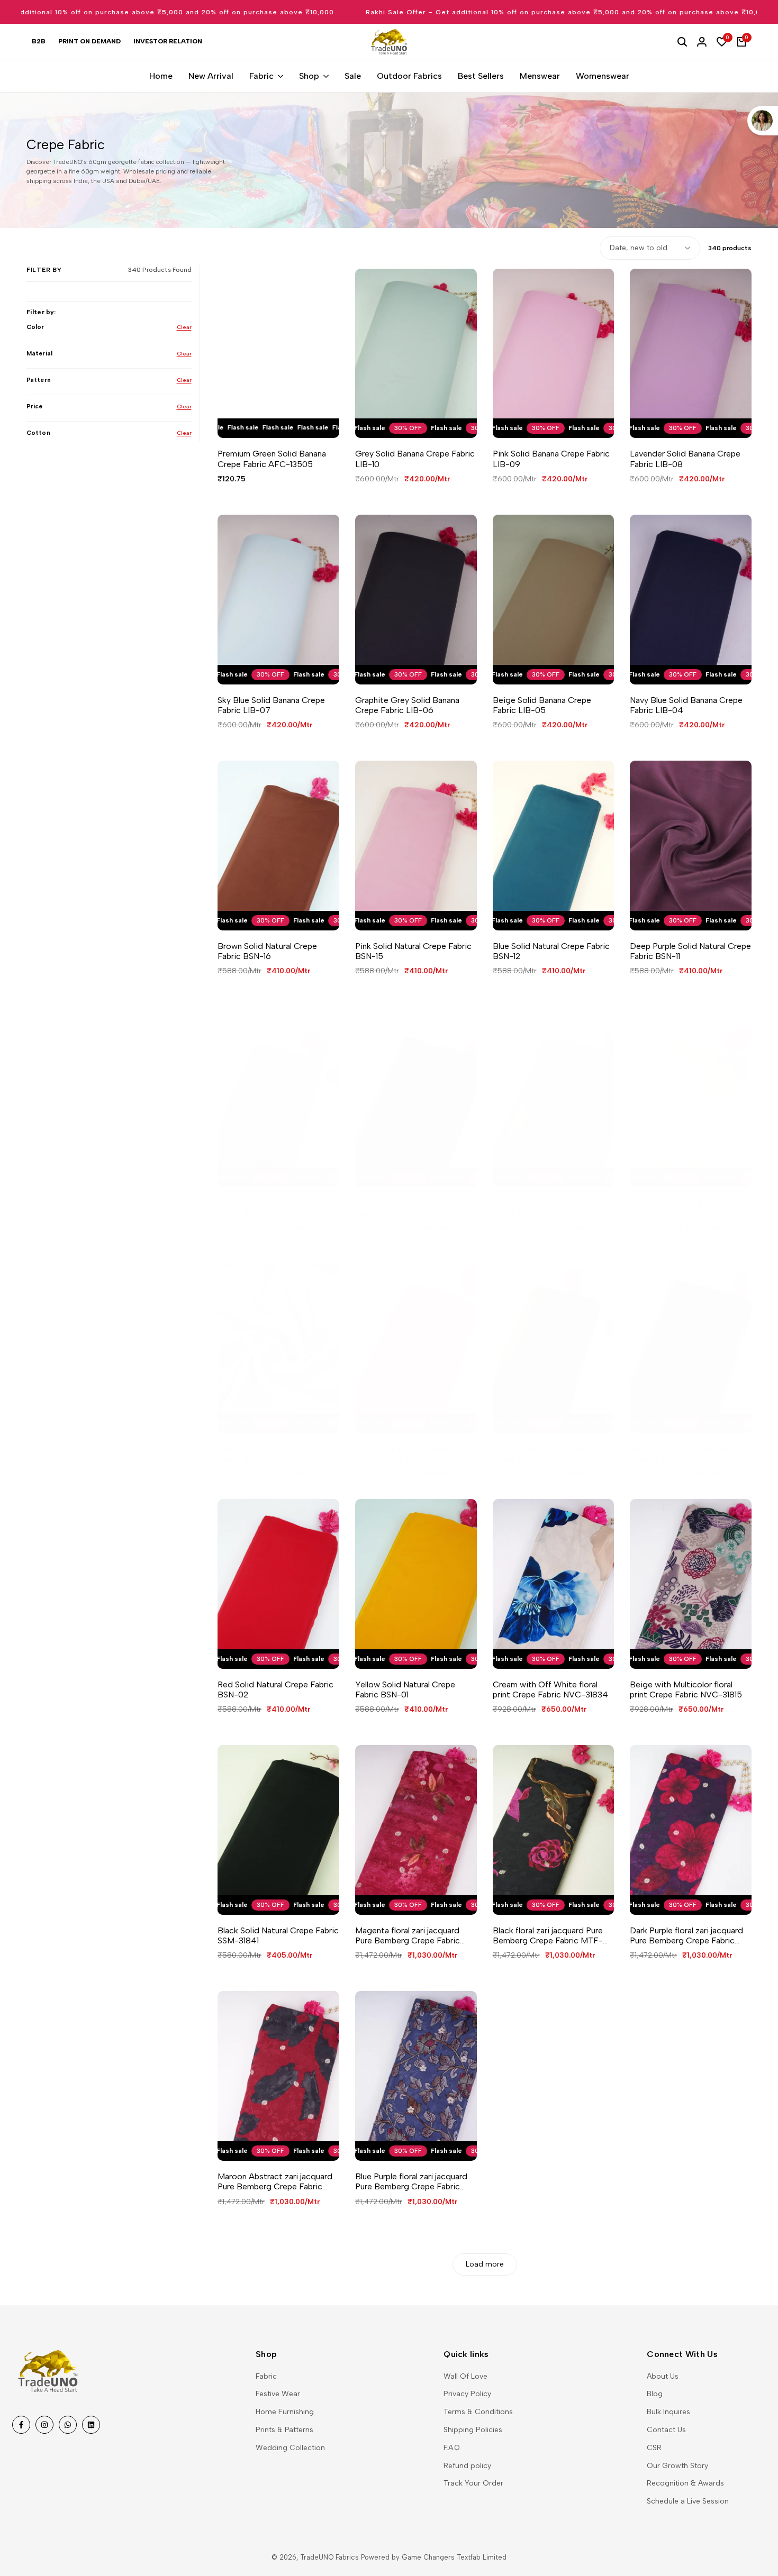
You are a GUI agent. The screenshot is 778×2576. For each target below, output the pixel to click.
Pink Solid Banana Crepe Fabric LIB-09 (551, 459)
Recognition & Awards (685, 2483)
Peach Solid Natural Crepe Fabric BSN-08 (542, 1208)
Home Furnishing (285, 2412)
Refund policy (467, 2466)
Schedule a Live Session (688, 2501)
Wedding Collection (290, 2448)
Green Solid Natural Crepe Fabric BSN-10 (267, 1208)
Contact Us (666, 2430)
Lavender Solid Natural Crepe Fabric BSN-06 (273, 1454)
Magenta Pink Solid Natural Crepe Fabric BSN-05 (406, 1454)
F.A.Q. (452, 2448)
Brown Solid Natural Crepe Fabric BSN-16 (267, 951)
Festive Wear (278, 2394)
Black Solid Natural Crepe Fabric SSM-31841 (278, 1935)
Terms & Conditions (478, 2412)
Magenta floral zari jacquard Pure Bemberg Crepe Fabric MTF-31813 (408, 1935)
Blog (655, 2394)
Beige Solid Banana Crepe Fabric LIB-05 (542, 705)
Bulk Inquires (668, 2412)
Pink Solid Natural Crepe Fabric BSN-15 (413, 951)
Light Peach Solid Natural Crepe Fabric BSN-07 (690, 1208)
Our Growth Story (677, 2466)
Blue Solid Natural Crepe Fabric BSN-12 (551, 951)
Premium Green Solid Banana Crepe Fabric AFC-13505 (272, 459)
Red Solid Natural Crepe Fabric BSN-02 (275, 1689)
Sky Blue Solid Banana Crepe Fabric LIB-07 (271, 705)
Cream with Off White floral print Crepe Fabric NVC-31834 (550, 1689)
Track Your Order (473, 2483)
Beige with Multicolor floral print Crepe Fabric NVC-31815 (686, 1689)
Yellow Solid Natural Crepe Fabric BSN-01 (405, 1689)
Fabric (266, 2376)
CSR (654, 2448)
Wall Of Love (465, 2376)
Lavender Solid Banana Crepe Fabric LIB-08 (685, 459)
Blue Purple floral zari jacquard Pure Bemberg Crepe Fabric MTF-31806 (411, 2181)
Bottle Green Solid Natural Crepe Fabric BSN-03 (680, 1454)
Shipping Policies (473, 2430)
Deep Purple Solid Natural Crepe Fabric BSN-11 (690, 951)
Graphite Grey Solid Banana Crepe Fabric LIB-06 (407, 705)
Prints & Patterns (284, 2430)
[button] (268, 420)
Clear (184, 327)
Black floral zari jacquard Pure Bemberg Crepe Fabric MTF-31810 (548, 1935)
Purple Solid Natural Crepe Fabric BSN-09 (404, 1208)
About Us (663, 2376)
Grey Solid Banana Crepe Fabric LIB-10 (415, 459)
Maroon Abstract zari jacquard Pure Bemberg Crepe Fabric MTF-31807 (275, 2181)
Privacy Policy (467, 2394)
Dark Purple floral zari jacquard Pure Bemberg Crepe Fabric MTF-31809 (686, 1935)
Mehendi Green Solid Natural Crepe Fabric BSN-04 (547, 1454)
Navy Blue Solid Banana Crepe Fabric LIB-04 (686, 705)
